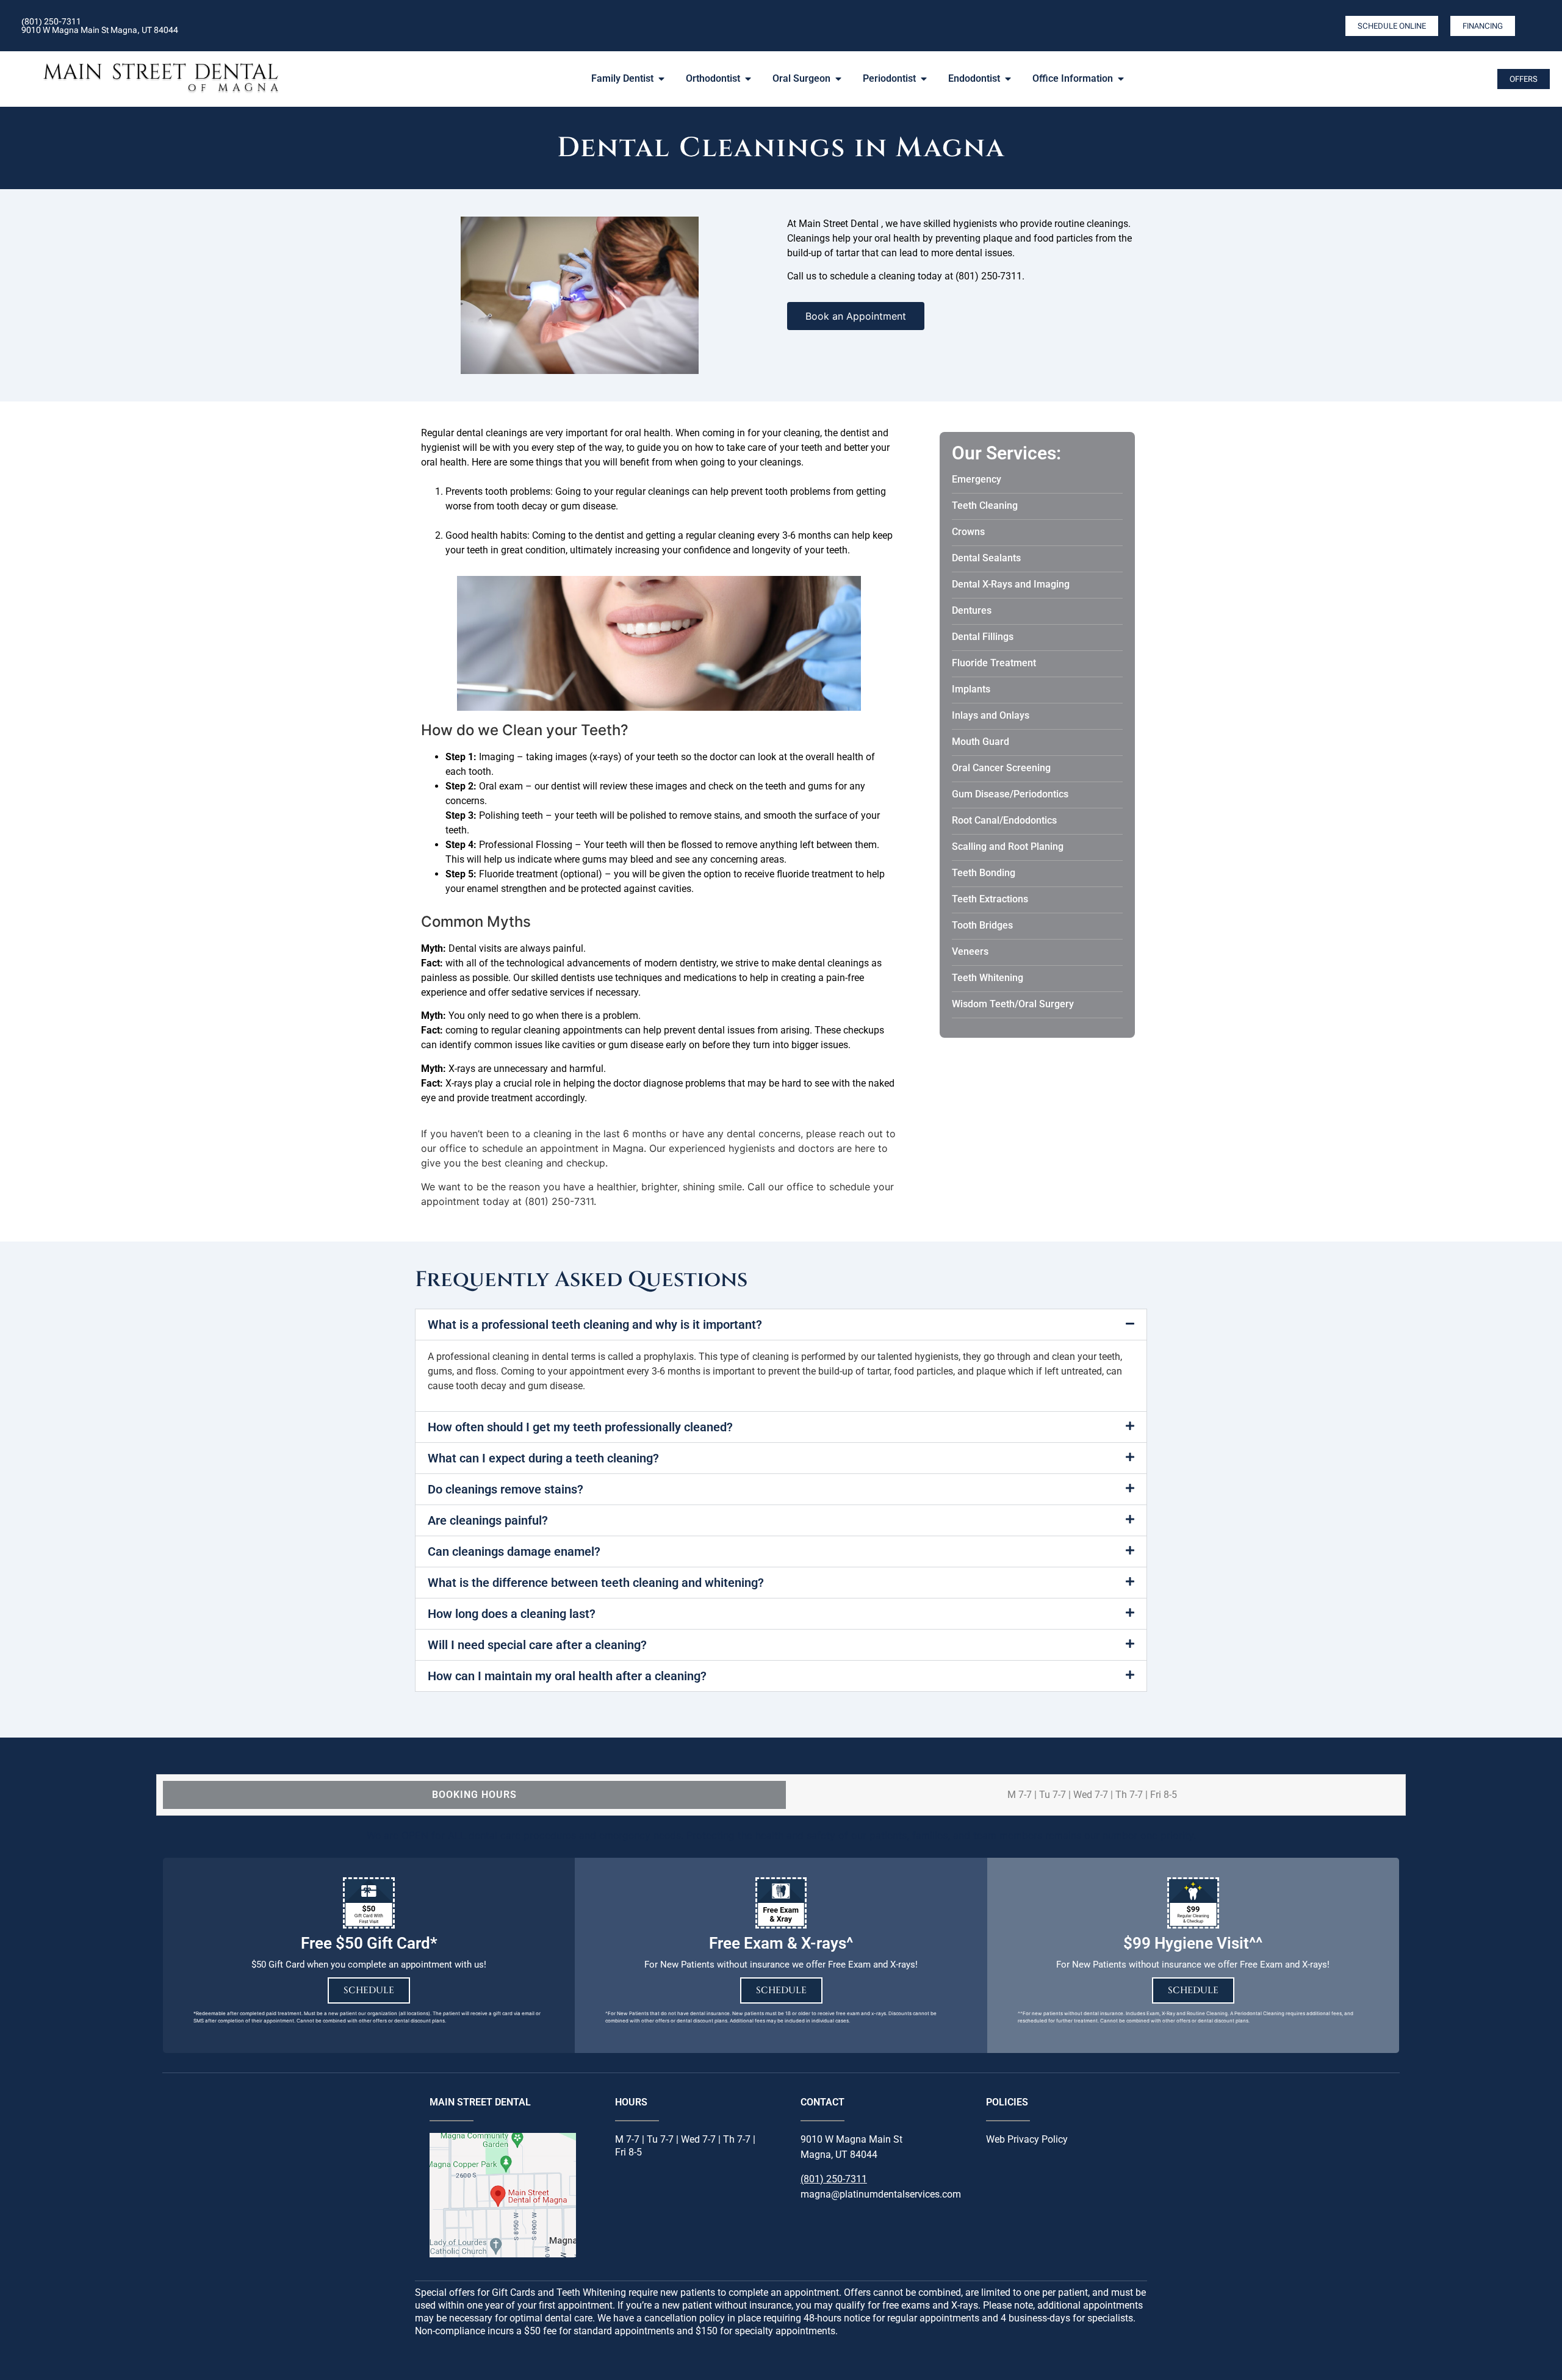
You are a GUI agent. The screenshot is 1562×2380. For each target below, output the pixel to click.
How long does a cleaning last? (512, 1614)
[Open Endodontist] (1008, 79)
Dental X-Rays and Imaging (1011, 584)
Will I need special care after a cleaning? (537, 1645)
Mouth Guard (981, 742)
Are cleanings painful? (488, 1520)
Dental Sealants (986, 558)
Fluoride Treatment (994, 663)
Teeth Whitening (988, 978)
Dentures (972, 610)
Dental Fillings (983, 637)
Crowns (968, 532)
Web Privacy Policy (1027, 2139)
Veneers (970, 951)
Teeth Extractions (990, 899)
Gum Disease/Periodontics (1010, 794)
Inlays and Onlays (991, 715)
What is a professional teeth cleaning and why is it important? (595, 1325)
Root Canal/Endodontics (1004, 820)
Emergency (977, 479)
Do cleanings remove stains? (506, 1489)
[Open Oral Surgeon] (838, 79)
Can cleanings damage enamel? (514, 1551)
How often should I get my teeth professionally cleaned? (580, 1427)
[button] (781, 1325)
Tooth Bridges (982, 925)
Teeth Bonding (984, 873)
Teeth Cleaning (985, 505)
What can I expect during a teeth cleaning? (543, 1458)
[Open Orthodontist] (748, 79)
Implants (971, 689)
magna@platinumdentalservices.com (881, 2194)
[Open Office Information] (1121, 79)
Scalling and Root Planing (1008, 847)
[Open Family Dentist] (661, 79)
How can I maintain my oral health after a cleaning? (567, 1676)
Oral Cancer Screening (1001, 768)
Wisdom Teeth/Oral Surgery (1013, 1004)
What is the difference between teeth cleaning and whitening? (596, 1583)
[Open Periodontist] (924, 79)
